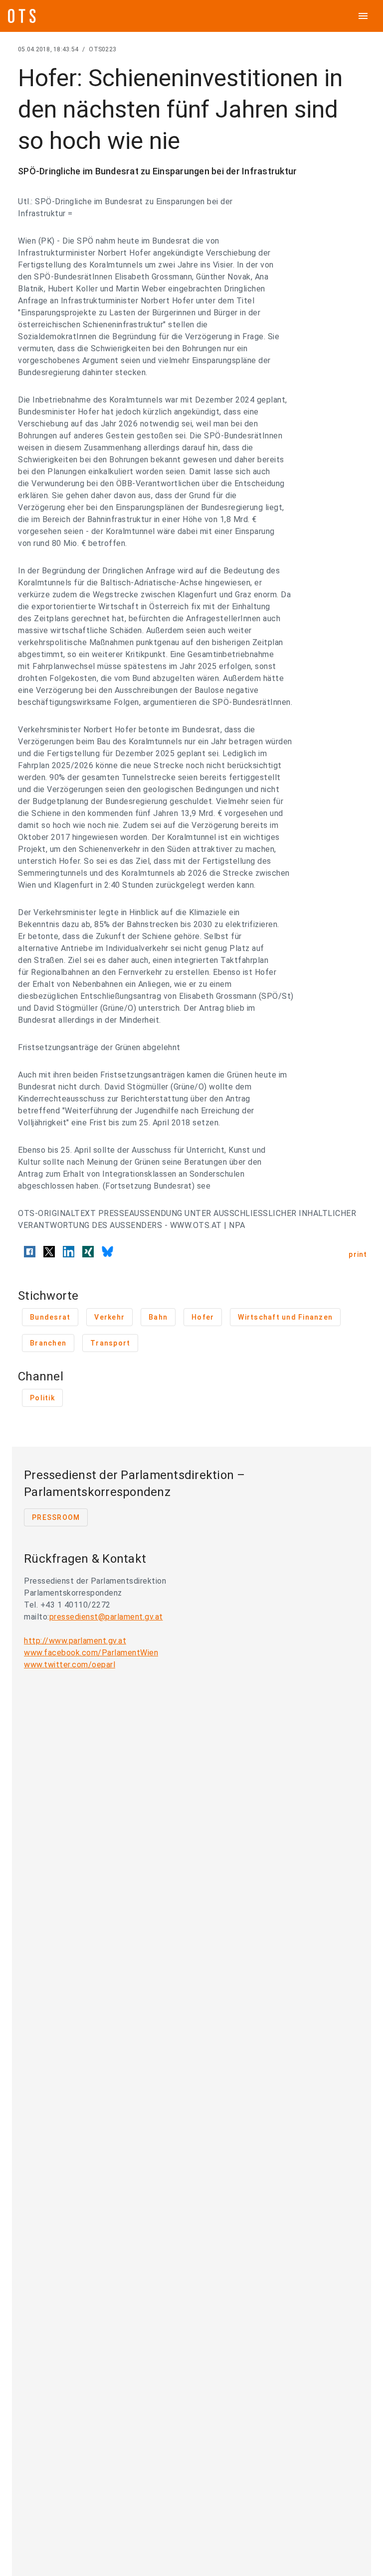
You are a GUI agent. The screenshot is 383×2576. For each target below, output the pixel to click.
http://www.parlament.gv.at (75, 1641)
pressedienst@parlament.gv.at (106, 1617)
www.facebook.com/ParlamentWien (91, 1653)
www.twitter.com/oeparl (70, 1665)
